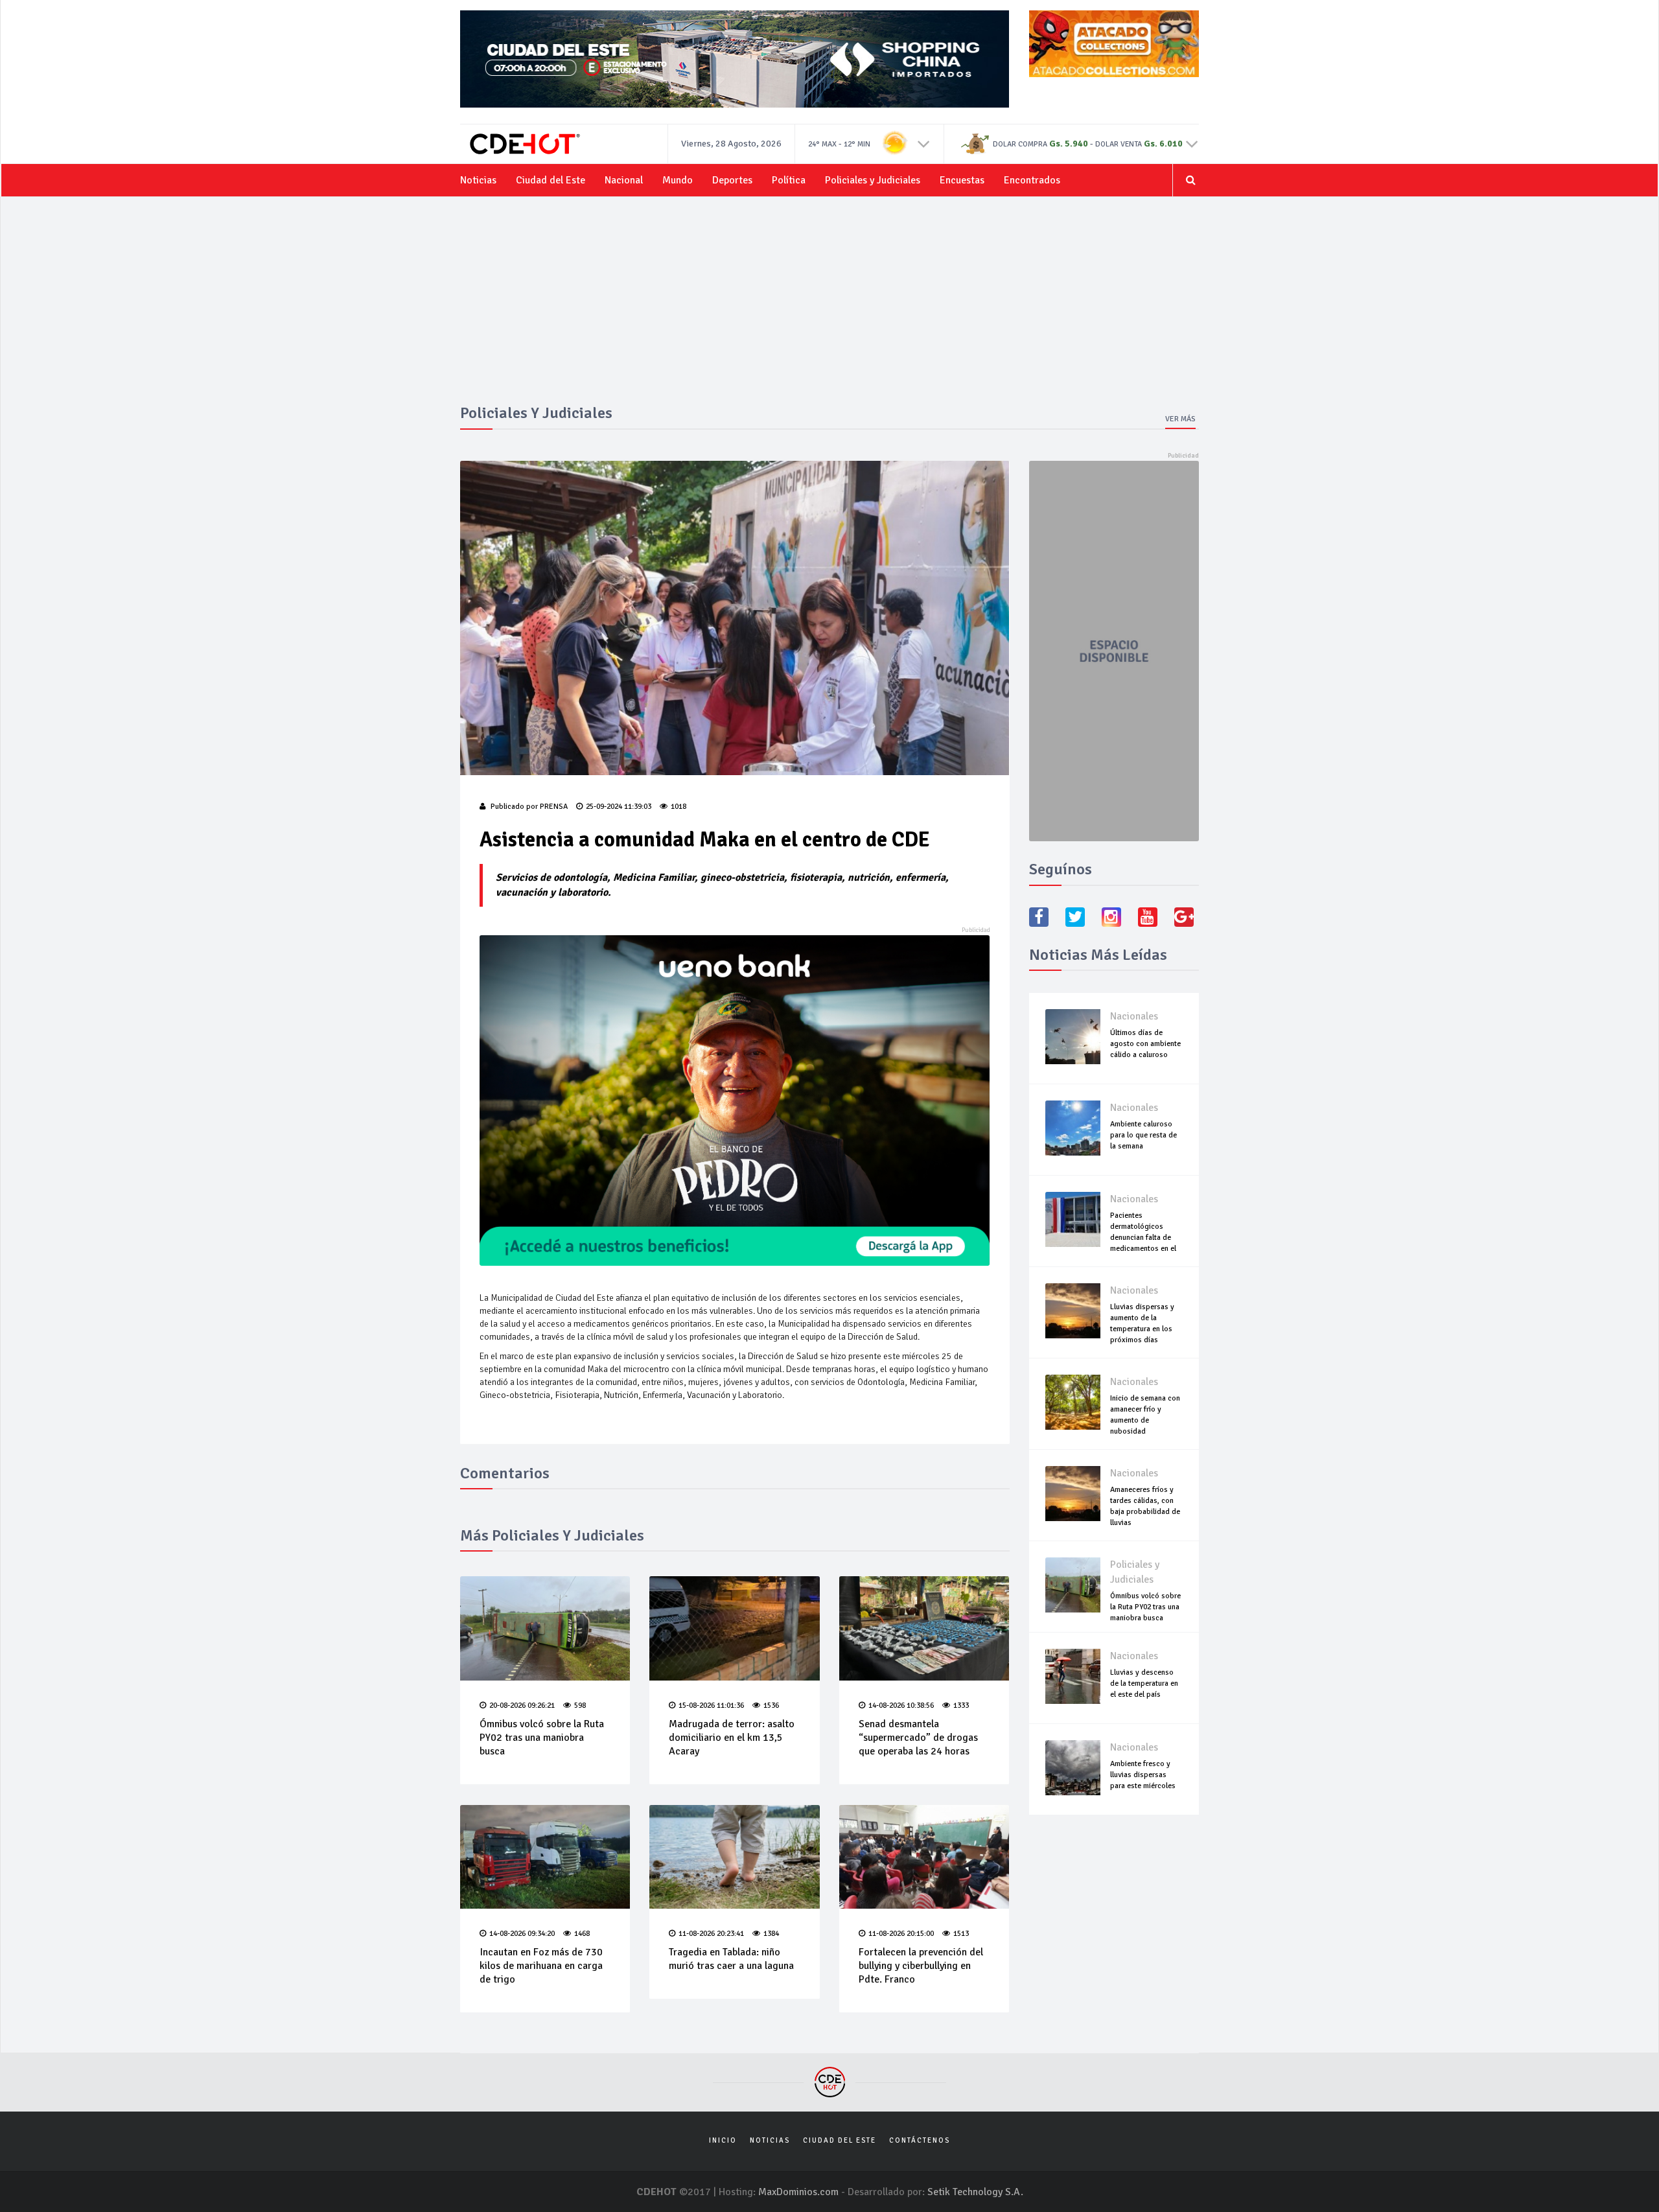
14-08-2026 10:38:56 (901, 1706)
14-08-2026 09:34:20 (522, 1934)
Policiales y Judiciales (873, 180)
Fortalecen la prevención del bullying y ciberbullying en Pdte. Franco (921, 1966)
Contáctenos (920, 2140)
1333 (961, 1706)
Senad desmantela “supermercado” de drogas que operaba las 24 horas (918, 1738)
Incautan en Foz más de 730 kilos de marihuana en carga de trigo (541, 1966)
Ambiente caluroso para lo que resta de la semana (1143, 1135)
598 (580, 1706)
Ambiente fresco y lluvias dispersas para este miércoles (1143, 1775)
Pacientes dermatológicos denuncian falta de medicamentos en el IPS (1143, 1238)
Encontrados (1032, 180)
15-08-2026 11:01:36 (711, 1706)
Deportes (732, 180)
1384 (771, 1934)
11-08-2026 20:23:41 (711, 1934)
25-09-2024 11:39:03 (619, 807)
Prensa (554, 807)
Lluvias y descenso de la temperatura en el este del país (1144, 1683)
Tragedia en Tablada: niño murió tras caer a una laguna (731, 1959)
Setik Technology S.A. (975, 2192)
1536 (771, 1706)
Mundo (678, 180)
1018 (679, 807)
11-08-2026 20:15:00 (901, 1934)
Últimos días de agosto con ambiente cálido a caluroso (1145, 1044)
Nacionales (1134, 1016)
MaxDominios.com (798, 2192)
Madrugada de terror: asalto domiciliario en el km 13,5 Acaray (732, 1738)
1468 (582, 1934)
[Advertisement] (829, 307)
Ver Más (1180, 419)
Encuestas (962, 180)
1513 (961, 1934)
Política (789, 180)
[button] (924, 143)
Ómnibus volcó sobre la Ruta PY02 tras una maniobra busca (542, 1738)
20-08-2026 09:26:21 (522, 1706)
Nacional (624, 180)
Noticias (478, 180)
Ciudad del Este (551, 180)
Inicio (723, 2140)
